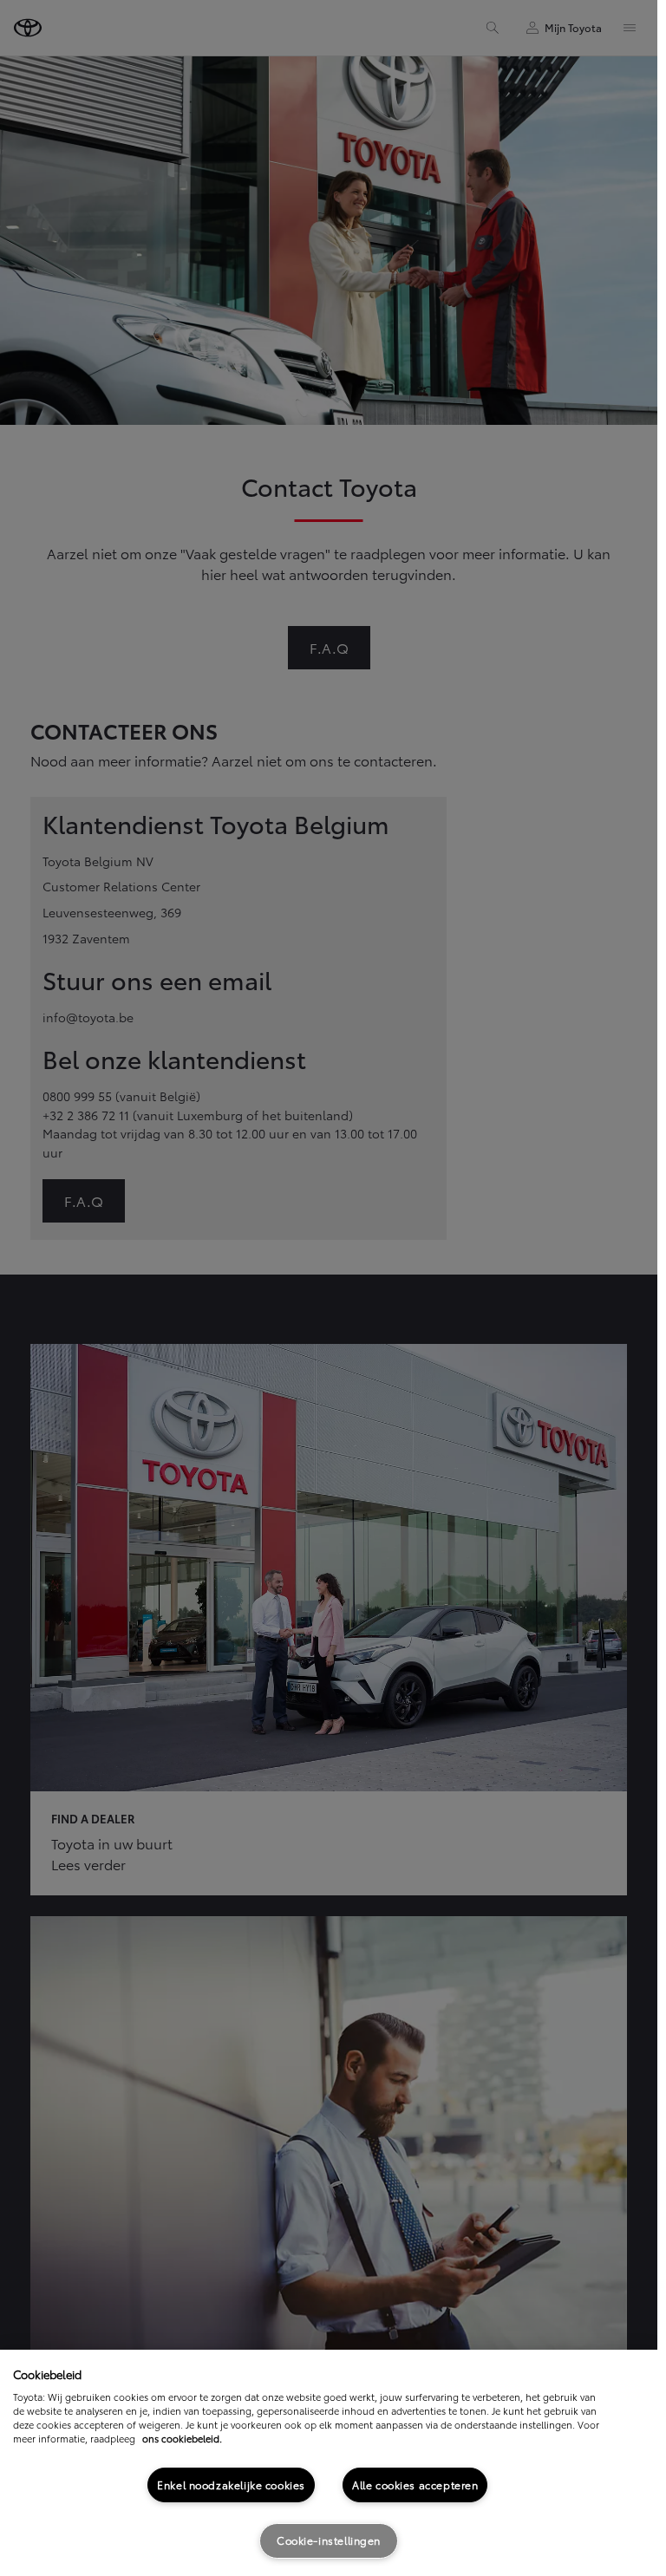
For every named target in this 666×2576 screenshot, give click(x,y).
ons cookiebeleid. (182, 2438)
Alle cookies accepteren (415, 2485)
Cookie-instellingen (329, 2540)
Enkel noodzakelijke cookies (231, 2485)
